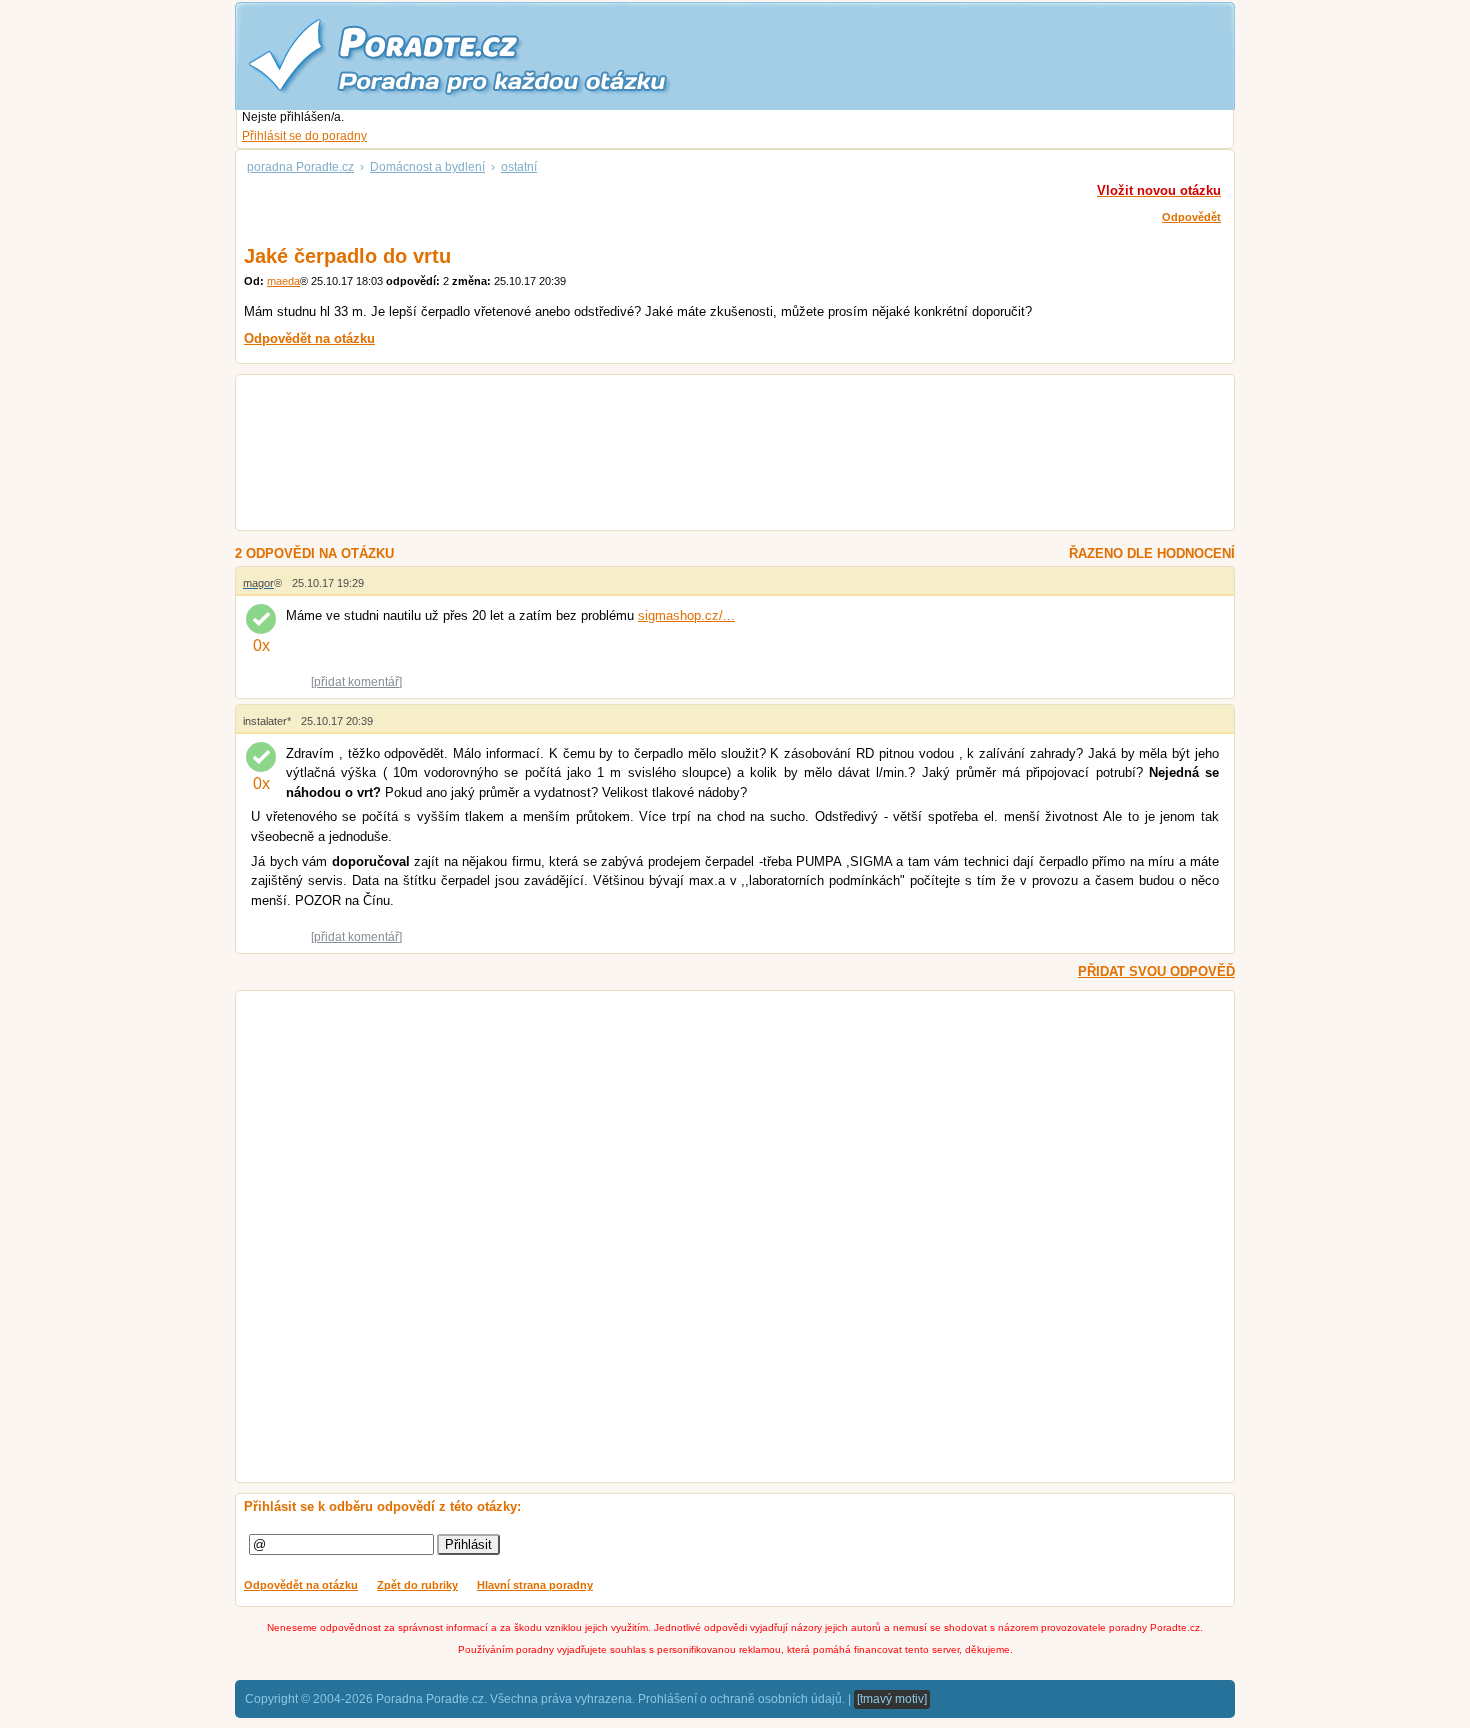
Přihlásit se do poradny (304, 136)
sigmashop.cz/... (686, 615)
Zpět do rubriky (417, 1585)
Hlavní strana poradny (535, 1585)
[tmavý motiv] (892, 1699)
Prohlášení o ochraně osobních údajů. (741, 1699)
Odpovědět (1191, 217)
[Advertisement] (710, 455)
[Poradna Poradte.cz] (495, 55)
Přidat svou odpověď (1156, 971)
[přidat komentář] (356, 682)
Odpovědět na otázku (301, 1585)
